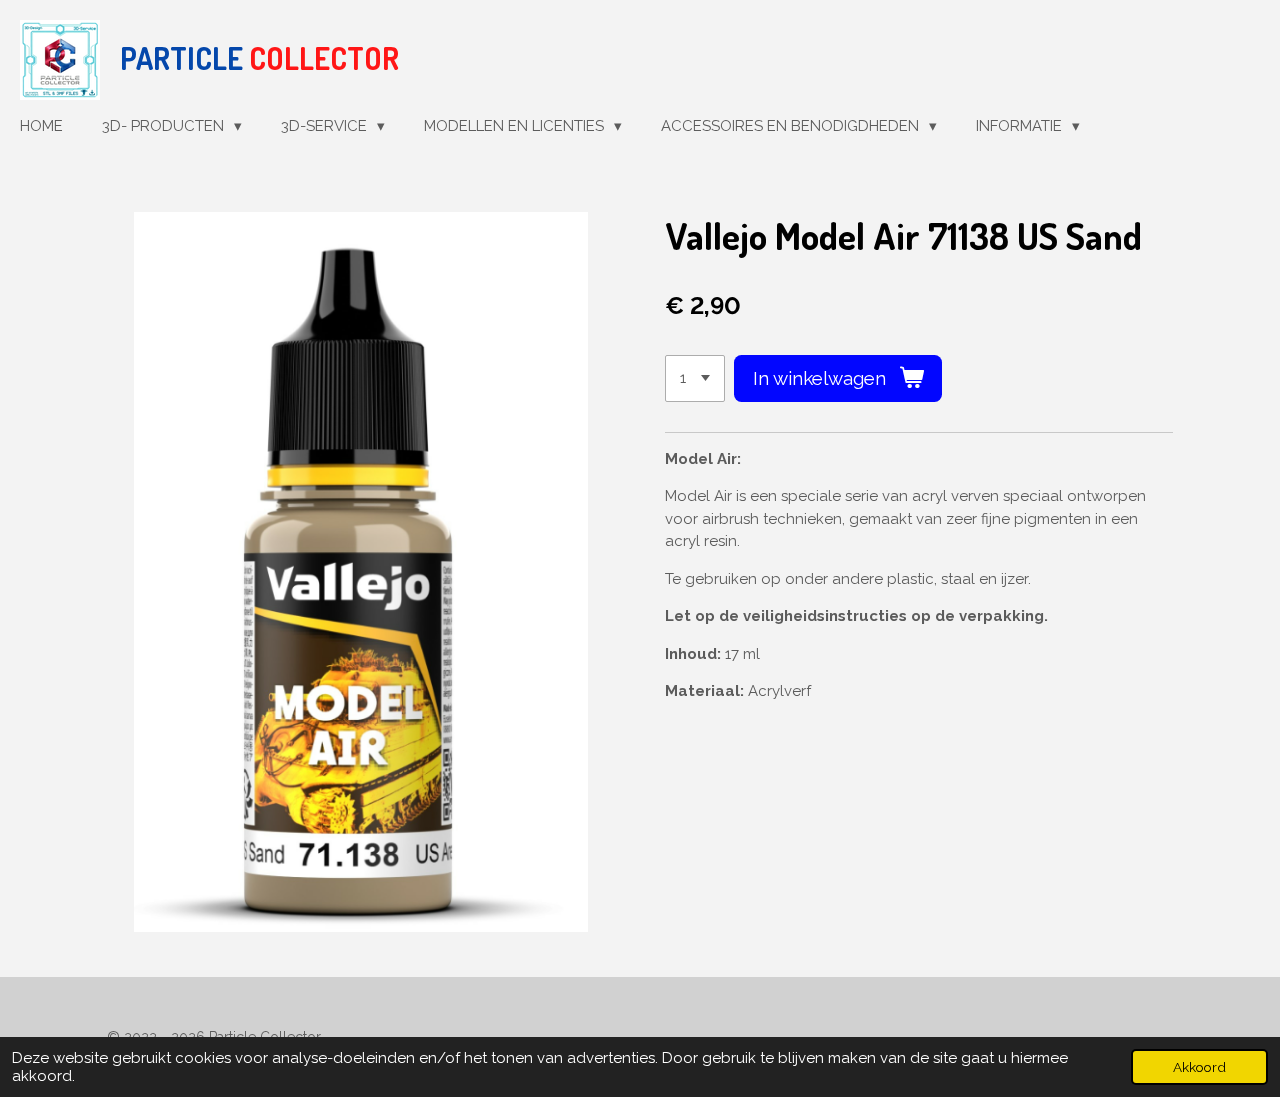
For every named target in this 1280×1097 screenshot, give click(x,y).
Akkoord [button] (1199, 1067)
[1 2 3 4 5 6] (695, 378)
